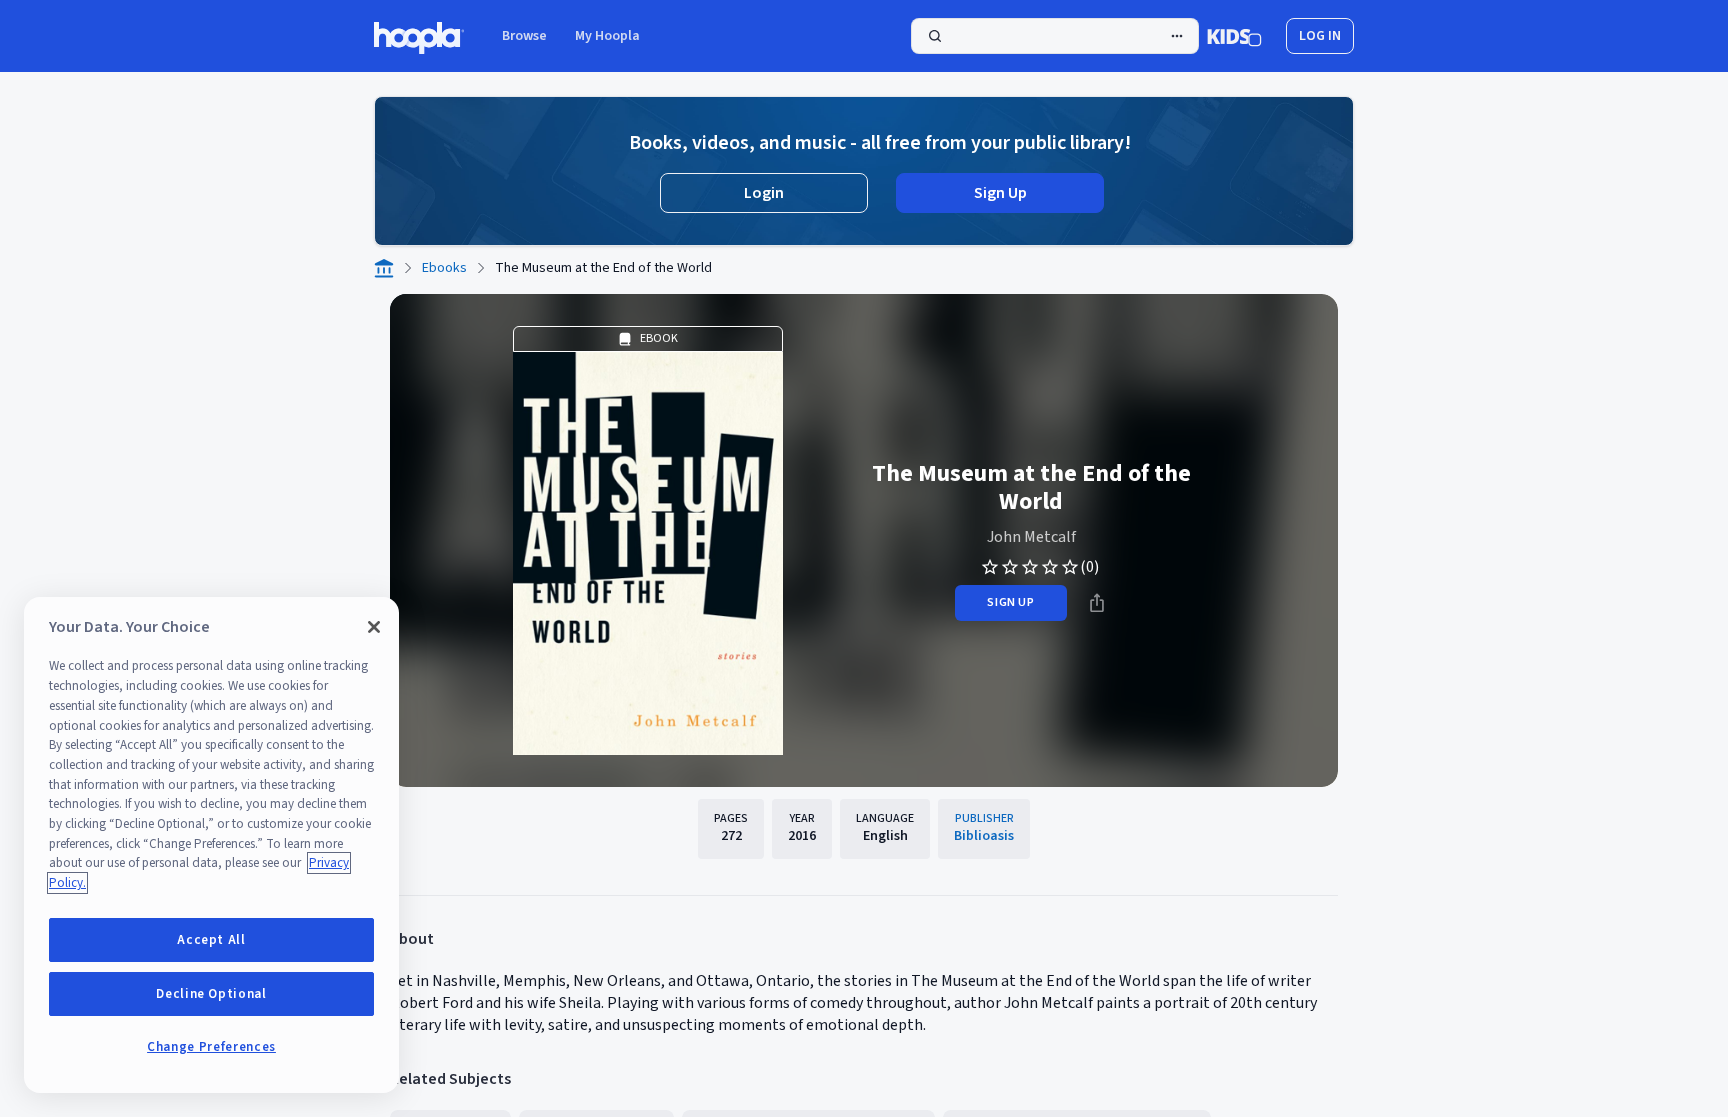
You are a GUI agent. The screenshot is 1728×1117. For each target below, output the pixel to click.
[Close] (374, 627)
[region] (211, 845)
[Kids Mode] (1234, 36)
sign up (1010, 602)
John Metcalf (1031, 537)
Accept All (211, 940)
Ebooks (444, 268)
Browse (524, 36)
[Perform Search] (1055, 36)
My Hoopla (607, 36)
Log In (1320, 36)
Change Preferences (211, 1047)
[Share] (1097, 603)
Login (764, 193)
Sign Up (1000, 193)
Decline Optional (211, 994)
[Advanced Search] (1177, 36)
